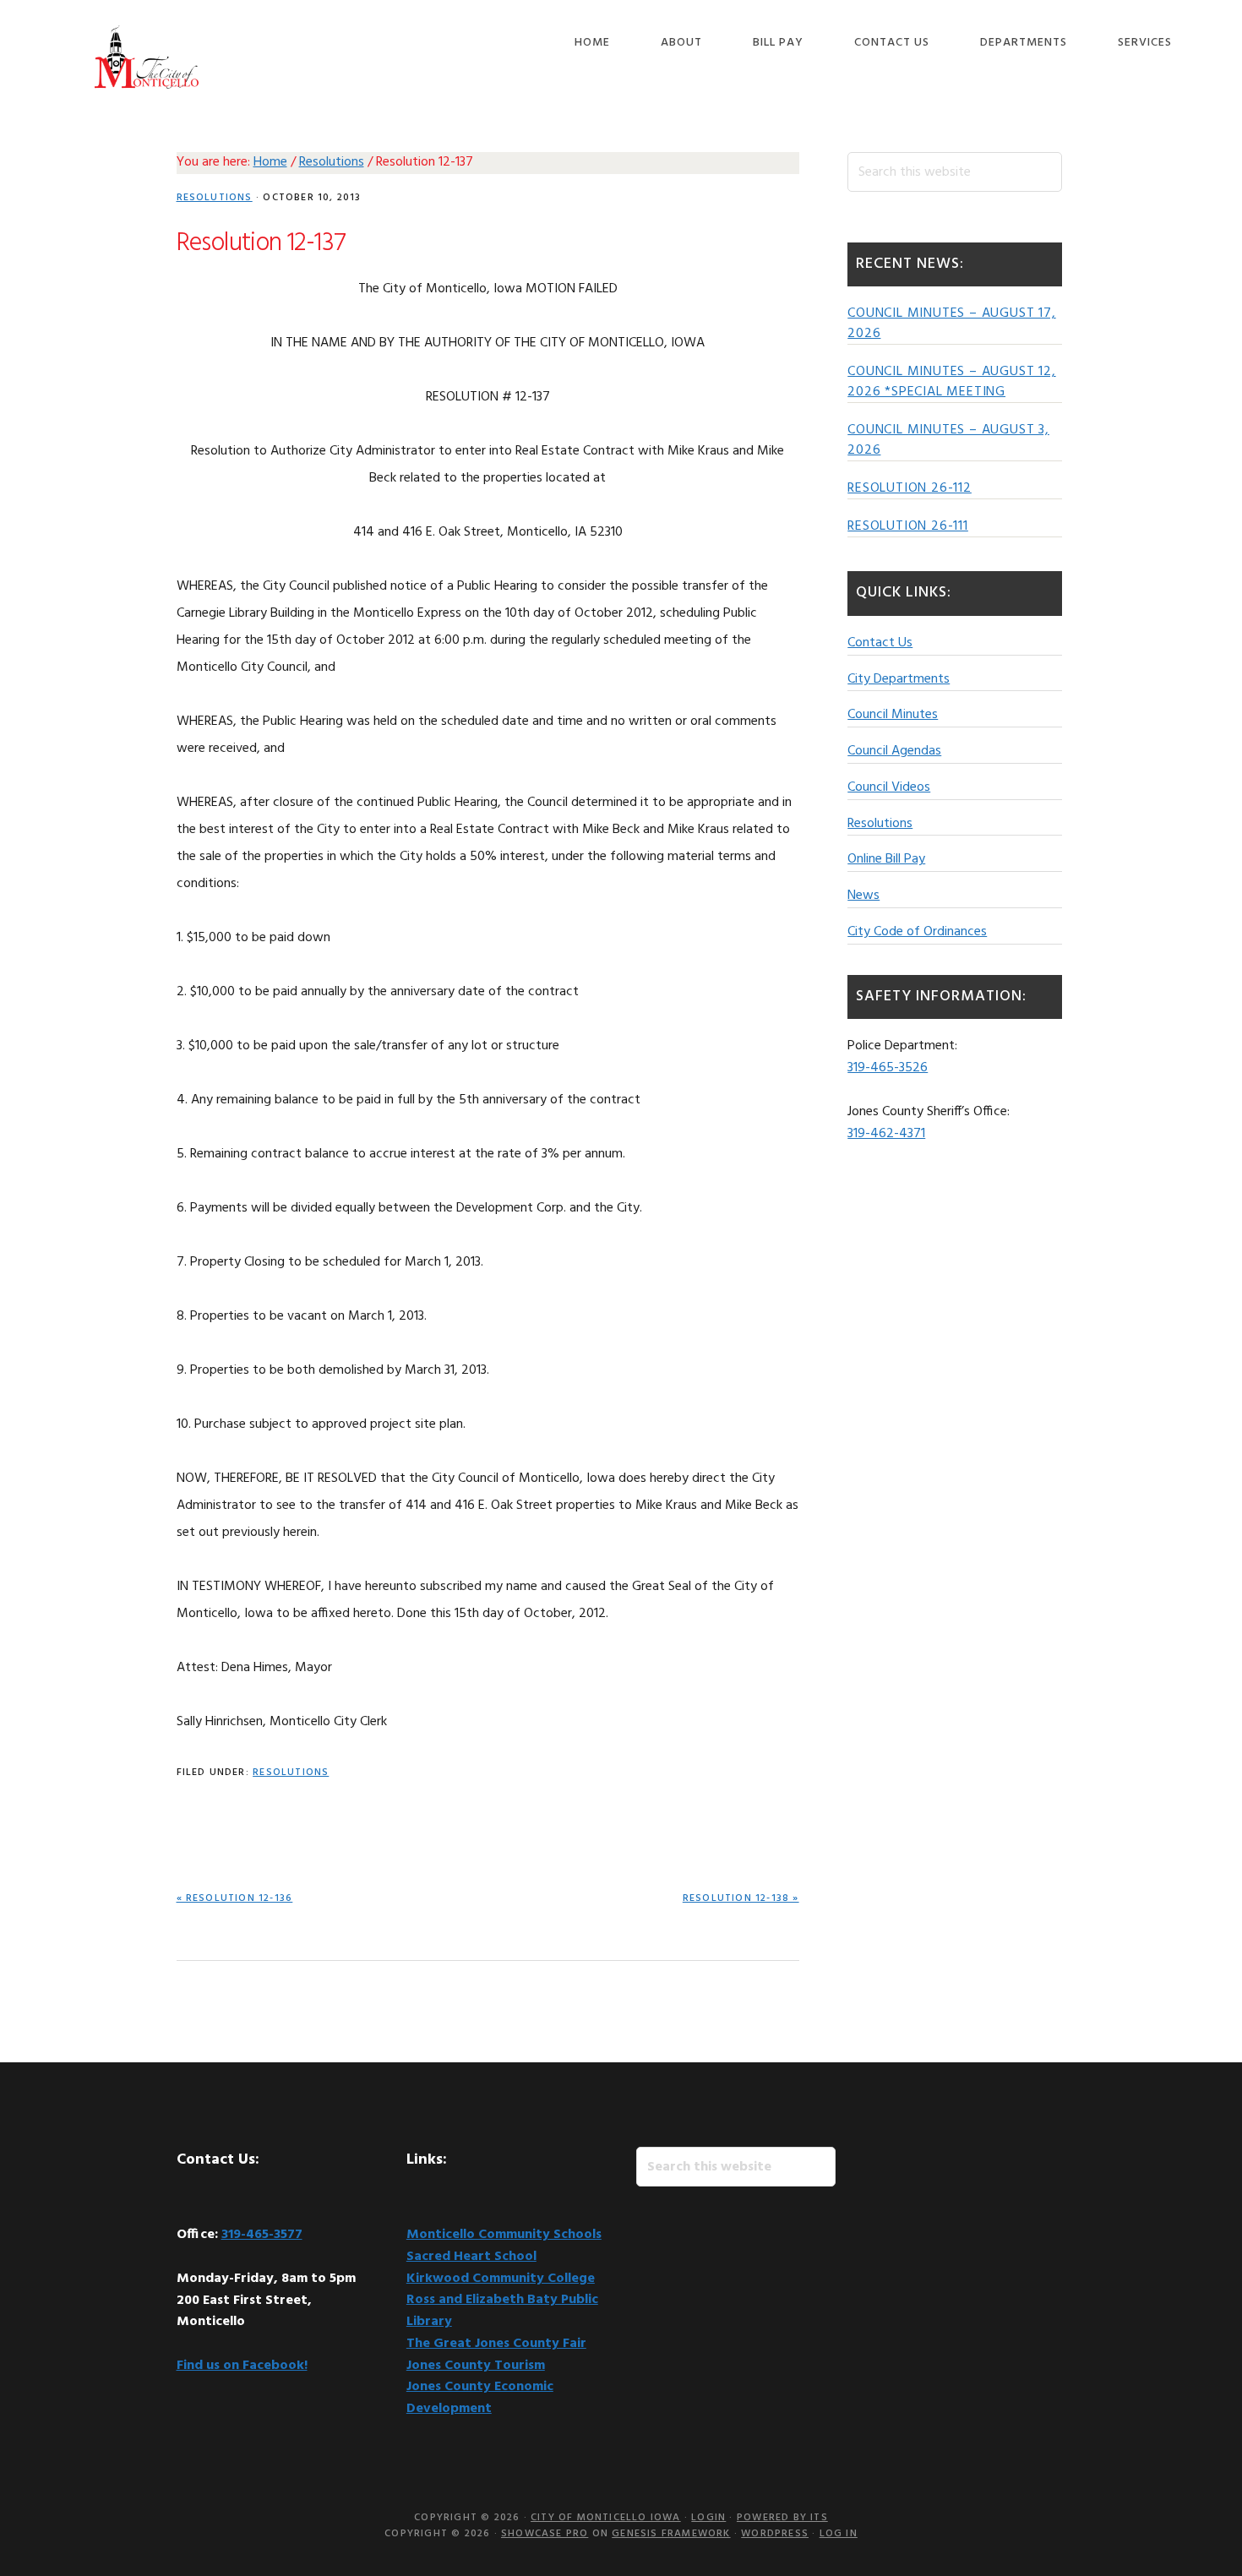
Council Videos (889, 787)
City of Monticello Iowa (147, 57)
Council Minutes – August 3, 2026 (948, 440)
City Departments (899, 679)
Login (708, 2518)
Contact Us (880, 643)
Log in (839, 2534)
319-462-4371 (886, 1134)
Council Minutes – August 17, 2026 (951, 324)
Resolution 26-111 (908, 526)
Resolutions (215, 198)
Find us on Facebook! (242, 2366)
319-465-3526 (888, 1068)
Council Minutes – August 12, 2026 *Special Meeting (951, 382)
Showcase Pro (545, 2534)
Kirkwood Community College (501, 2279)
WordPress (775, 2534)
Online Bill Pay (886, 859)
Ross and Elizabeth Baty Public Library (502, 2311)
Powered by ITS (782, 2518)
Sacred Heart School (471, 2257)
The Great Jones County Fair (496, 2344)
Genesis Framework (671, 2534)
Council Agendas (894, 751)
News (863, 896)
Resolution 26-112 (910, 488)
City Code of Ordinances (917, 932)
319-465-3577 (262, 2235)
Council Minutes (893, 715)
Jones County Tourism (476, 2366)
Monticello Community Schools (504, 2235)
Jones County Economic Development (480, 2398)
